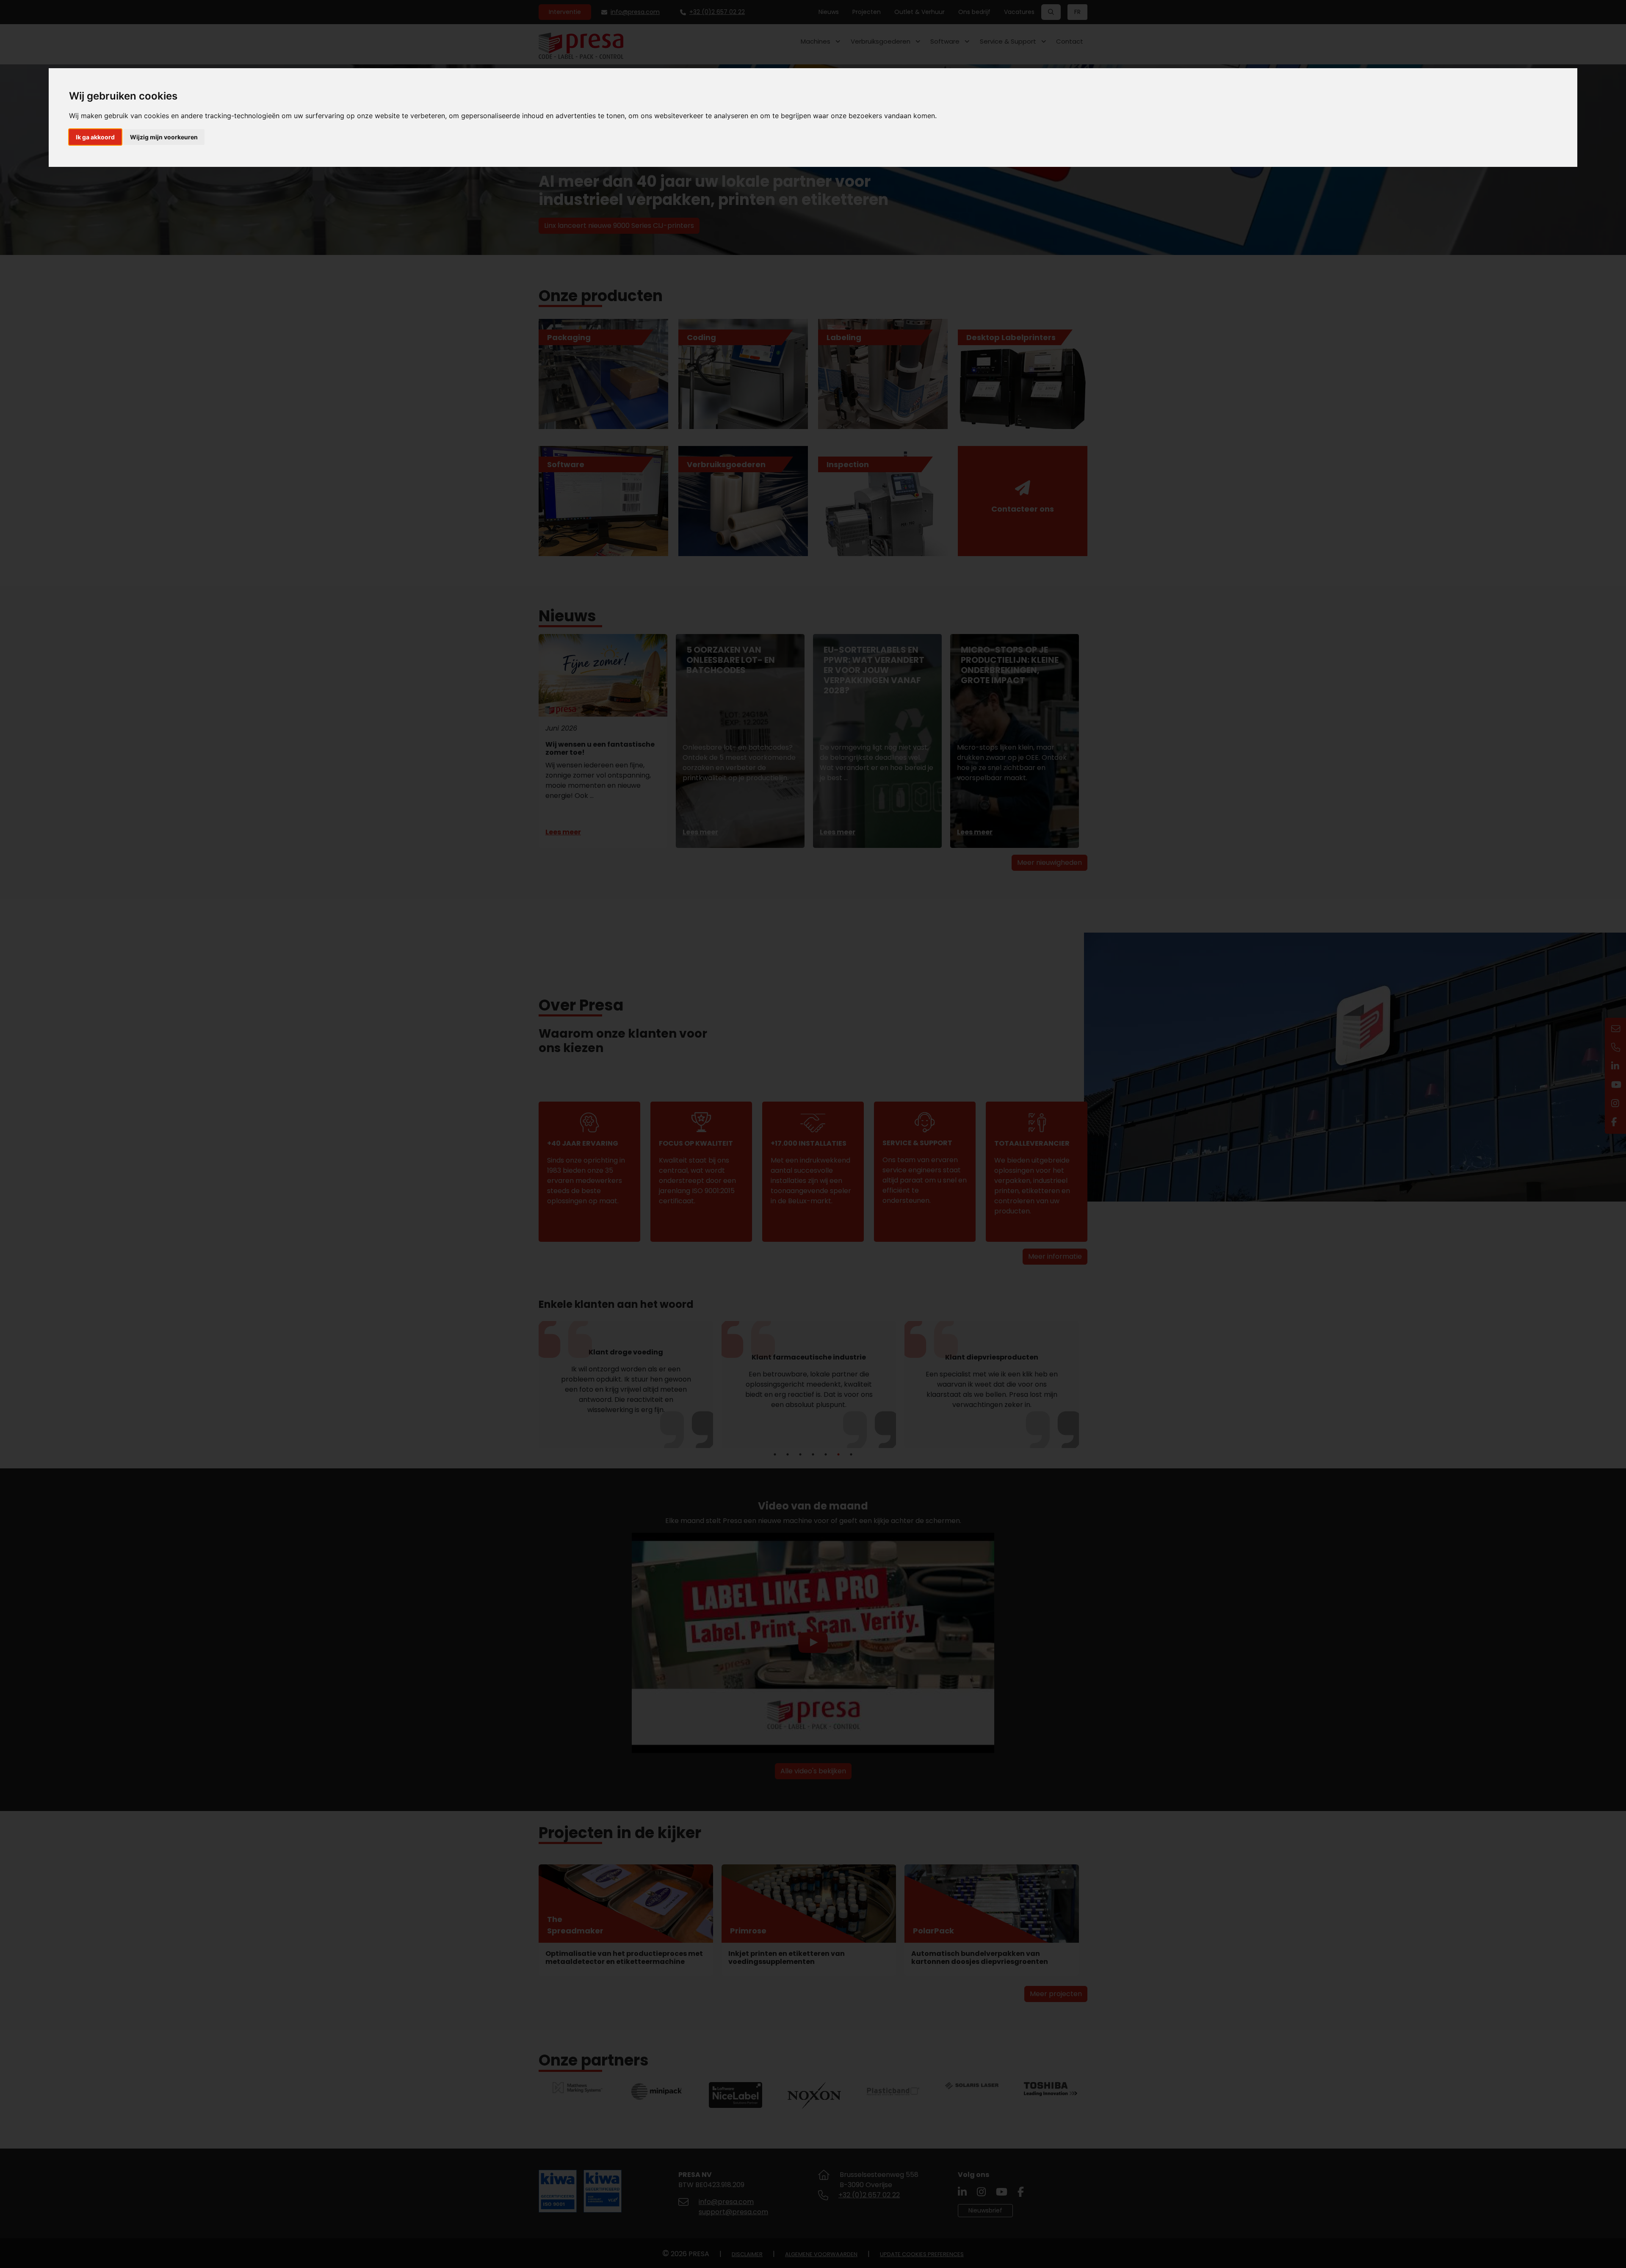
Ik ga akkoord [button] (95, 137)
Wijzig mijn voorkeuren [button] (164, 137)
